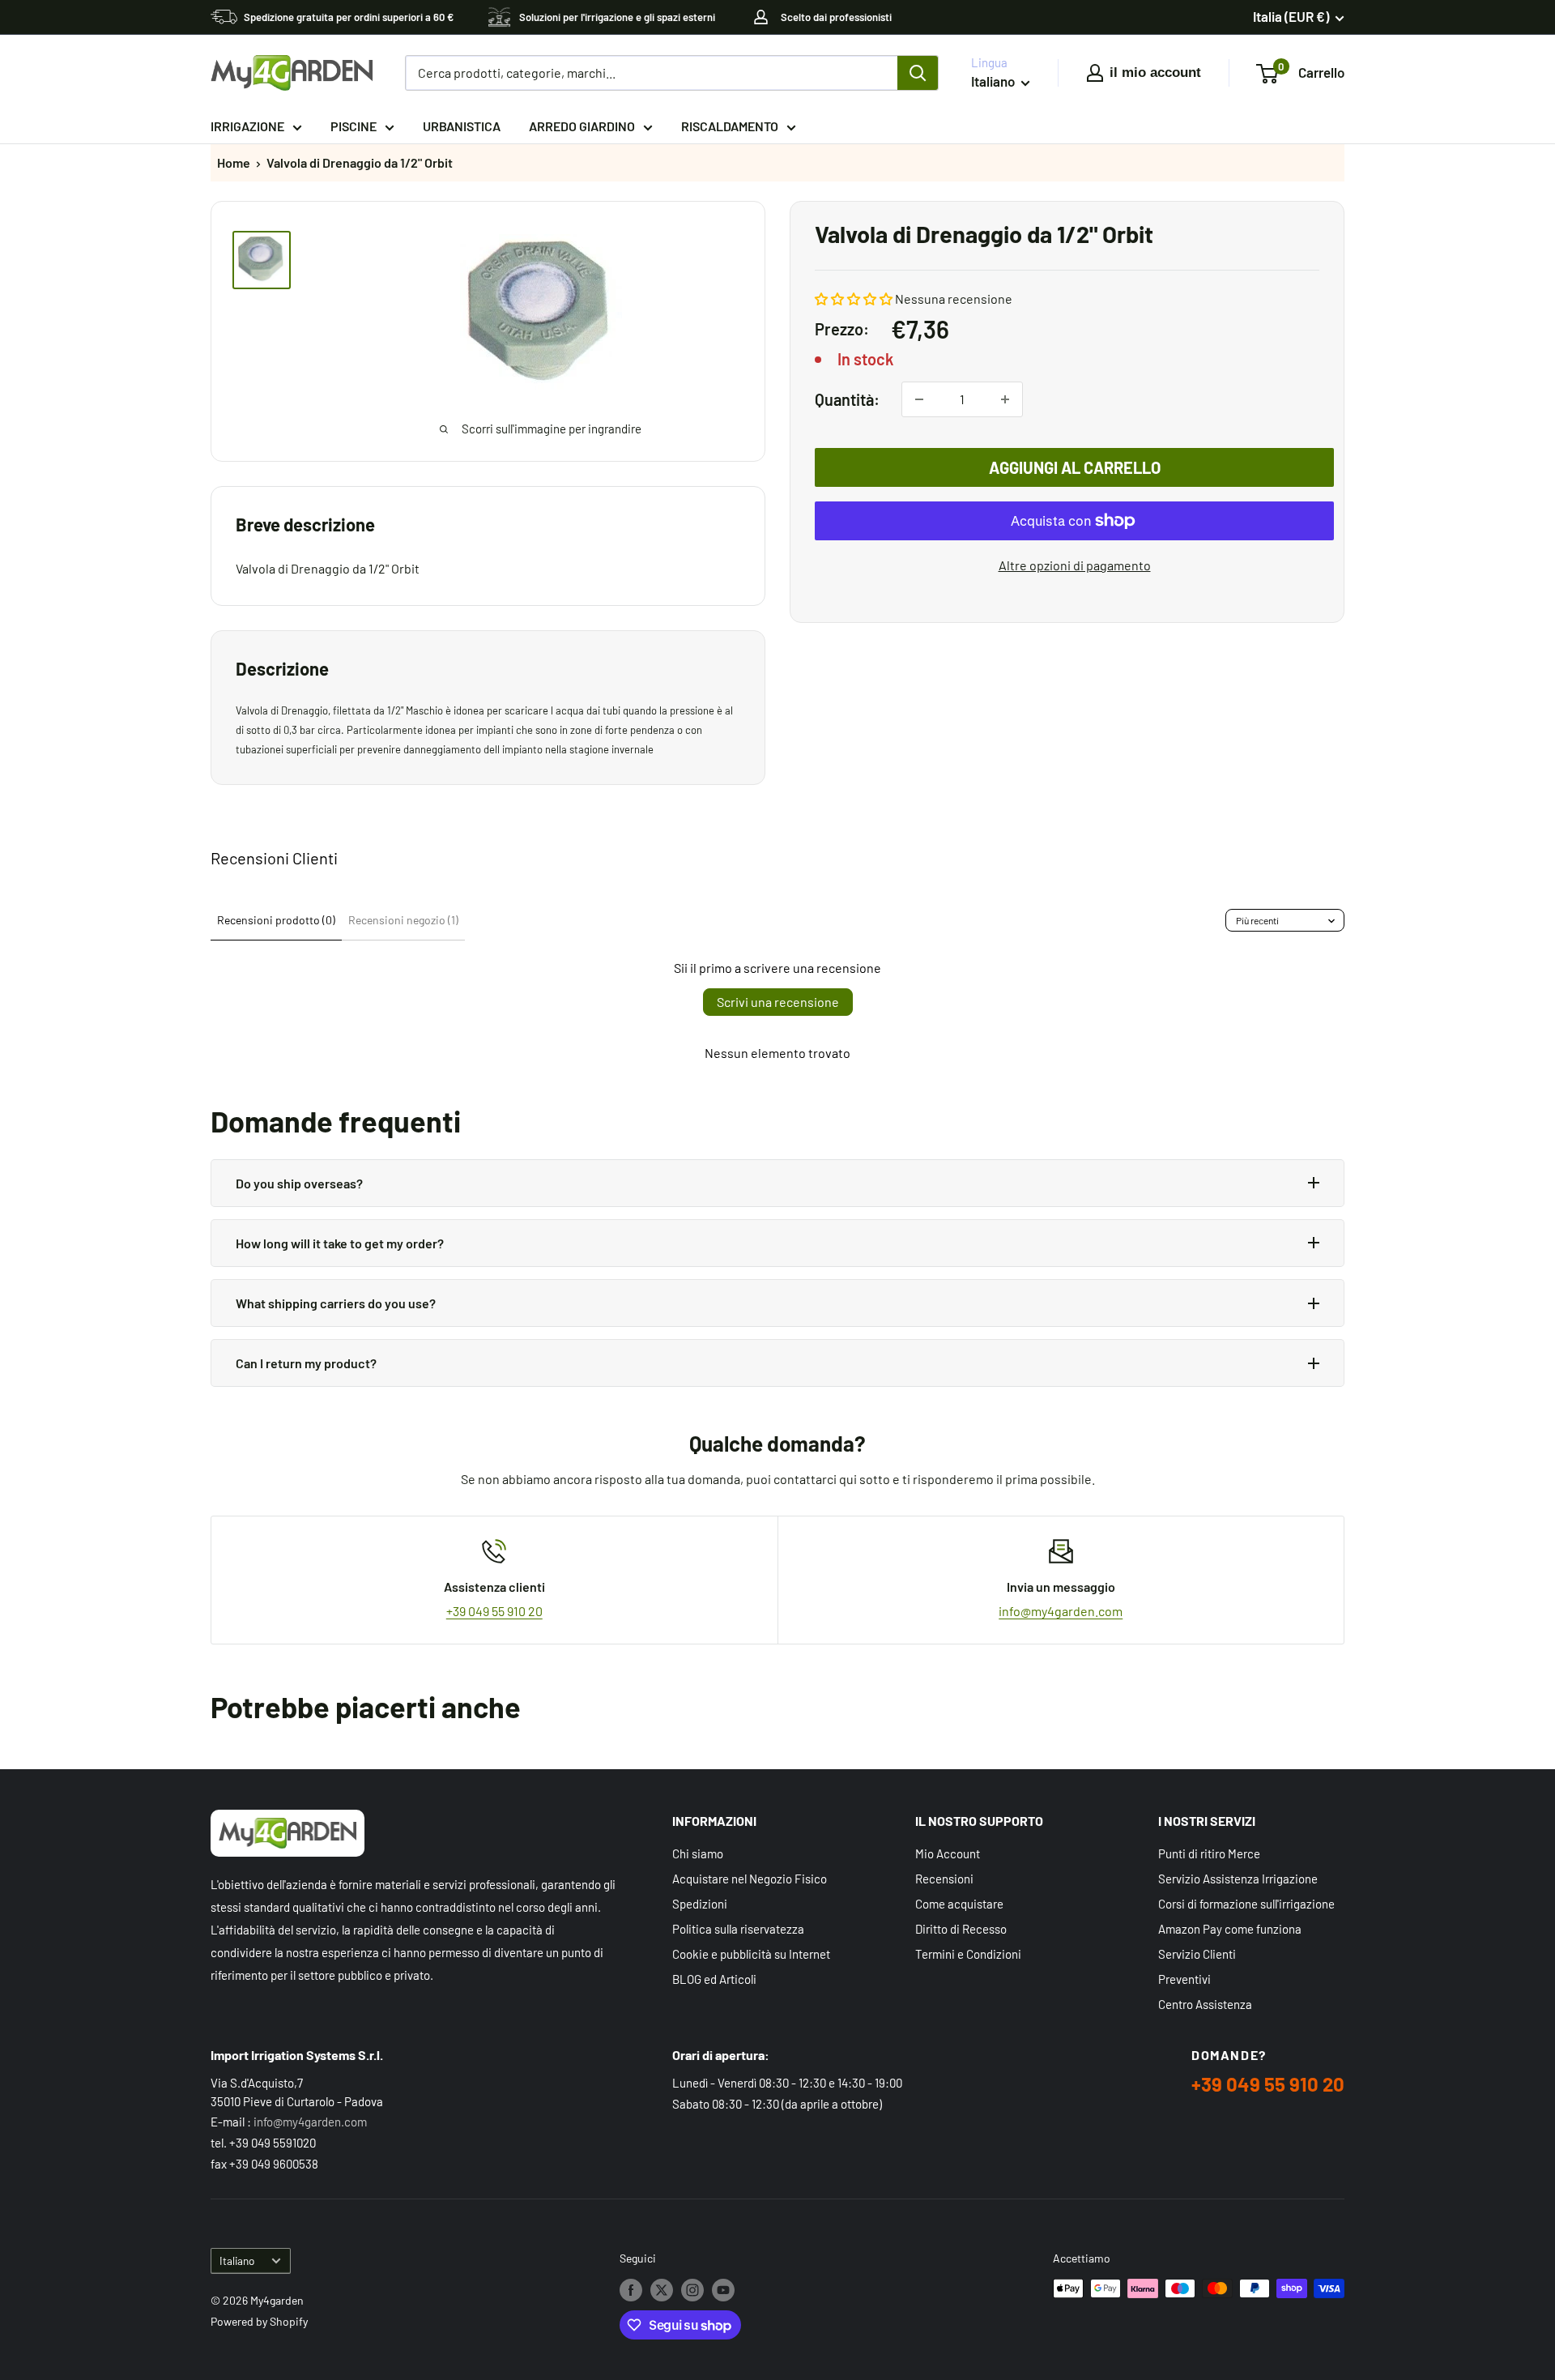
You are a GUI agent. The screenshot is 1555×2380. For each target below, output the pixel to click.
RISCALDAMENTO (730, 126)
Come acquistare (959, 1904)
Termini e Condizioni (968, 1954)
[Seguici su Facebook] (631, 2290)
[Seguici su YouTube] (723, 2290)
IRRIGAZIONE (247, 126)
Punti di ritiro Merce (1209, 1853)
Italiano (237, 2261)
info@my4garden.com (1061, 1611)
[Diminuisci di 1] (919, 399)
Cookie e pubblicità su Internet (751, 1954)
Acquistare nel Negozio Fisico (750, 1879)
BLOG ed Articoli (714, 1979)
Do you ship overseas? (299, 1183)
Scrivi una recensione (778, 1002)
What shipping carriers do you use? (336, 1303)
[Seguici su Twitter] (662, 2290)
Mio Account (948, 1853)
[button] (854, 299)
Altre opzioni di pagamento (1075, 565)
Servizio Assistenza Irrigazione (1238, 1879)
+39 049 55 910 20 (494, 1611)
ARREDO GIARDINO (582, 126)
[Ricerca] (918, 73)
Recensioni (944, 1879)
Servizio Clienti (1197, 1954)
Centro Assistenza (1205, 2004)
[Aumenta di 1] (1005, 399)
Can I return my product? (306, 1363)
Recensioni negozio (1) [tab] (403, 920)
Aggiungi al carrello (1075, 467)
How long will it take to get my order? (340, 1243)
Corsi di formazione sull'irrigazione (1246, 1904)
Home (234, 162)
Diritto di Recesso (961, 1929)
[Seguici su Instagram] (692, 2290)
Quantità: (847, 399)
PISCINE (354, 126)
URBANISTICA (462, 126)
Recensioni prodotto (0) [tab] (276, 920)
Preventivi (1184, 1979)
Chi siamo (698, 1853)
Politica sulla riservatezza (738, 1929)
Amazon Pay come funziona (1230, 1929)
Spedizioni (700, 1904)
